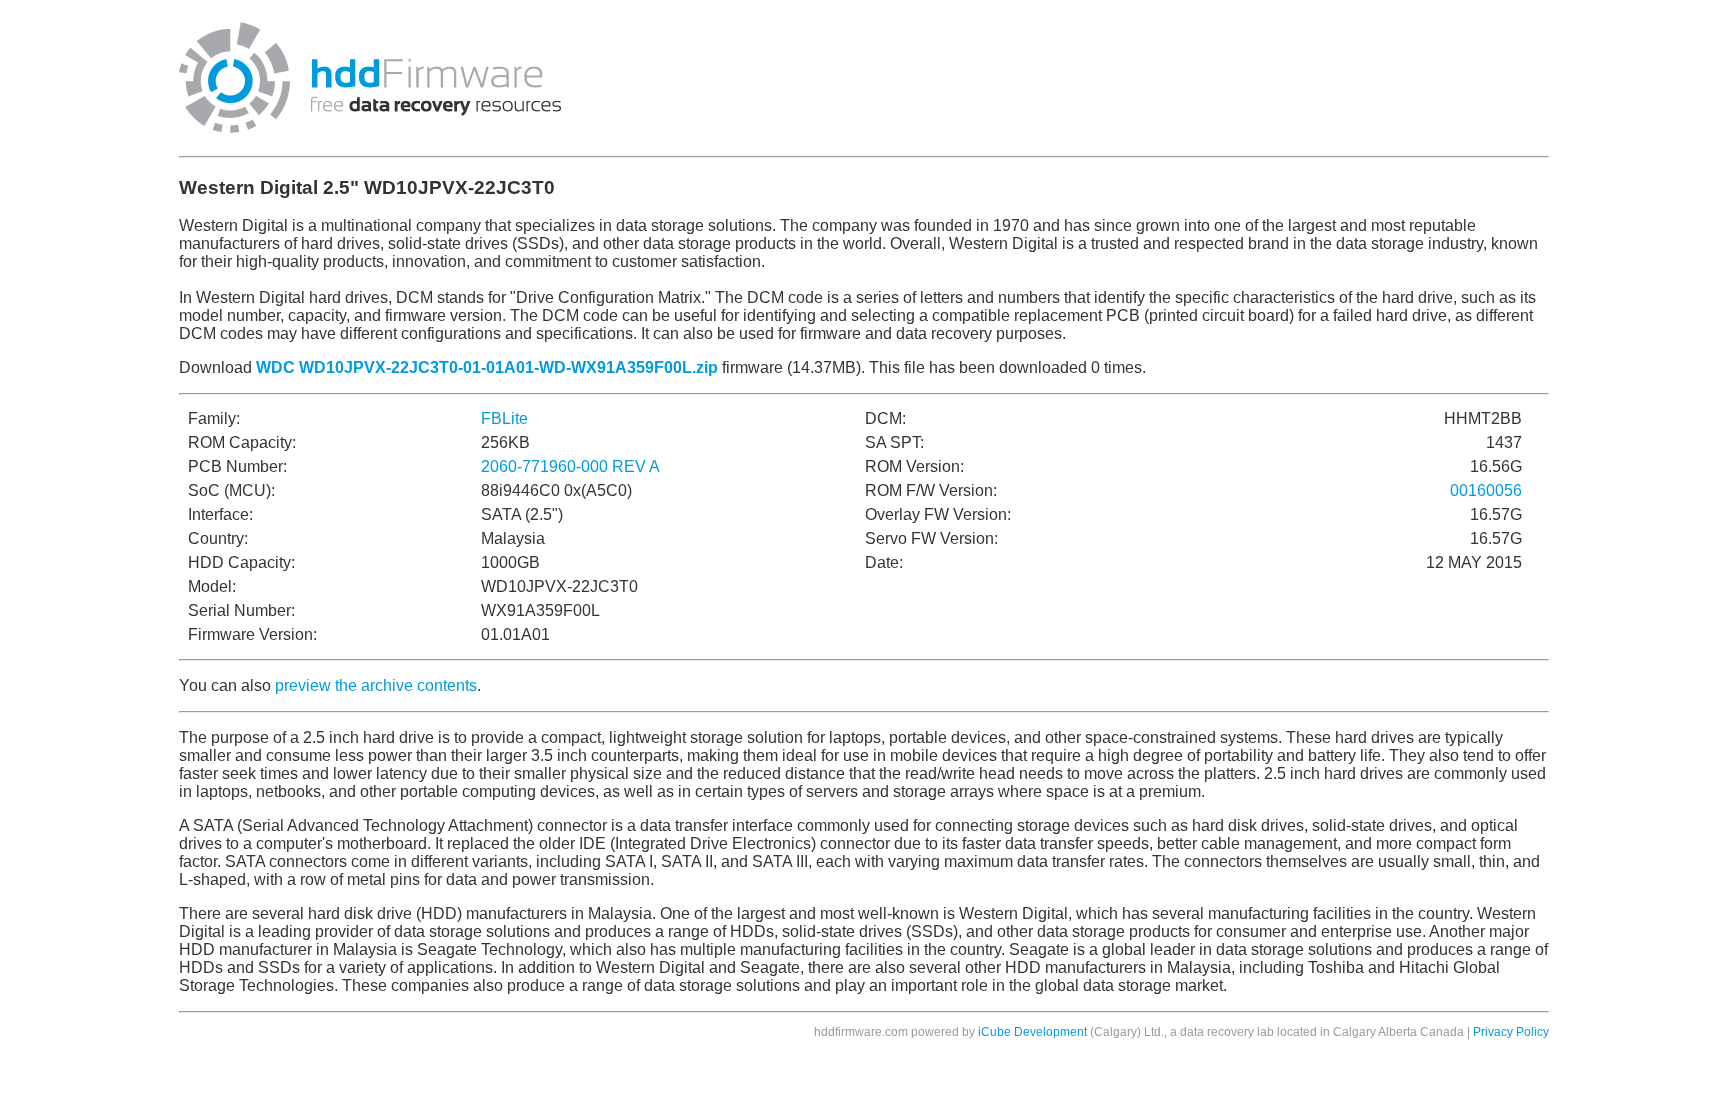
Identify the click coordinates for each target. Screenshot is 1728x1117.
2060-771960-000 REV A (570, 466)
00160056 (1486, 490)
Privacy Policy (1511, 1032)
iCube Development (1032, 1032)
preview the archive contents (376, 685)
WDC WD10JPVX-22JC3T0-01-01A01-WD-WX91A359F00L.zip (487, 367)
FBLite (504, 418)
